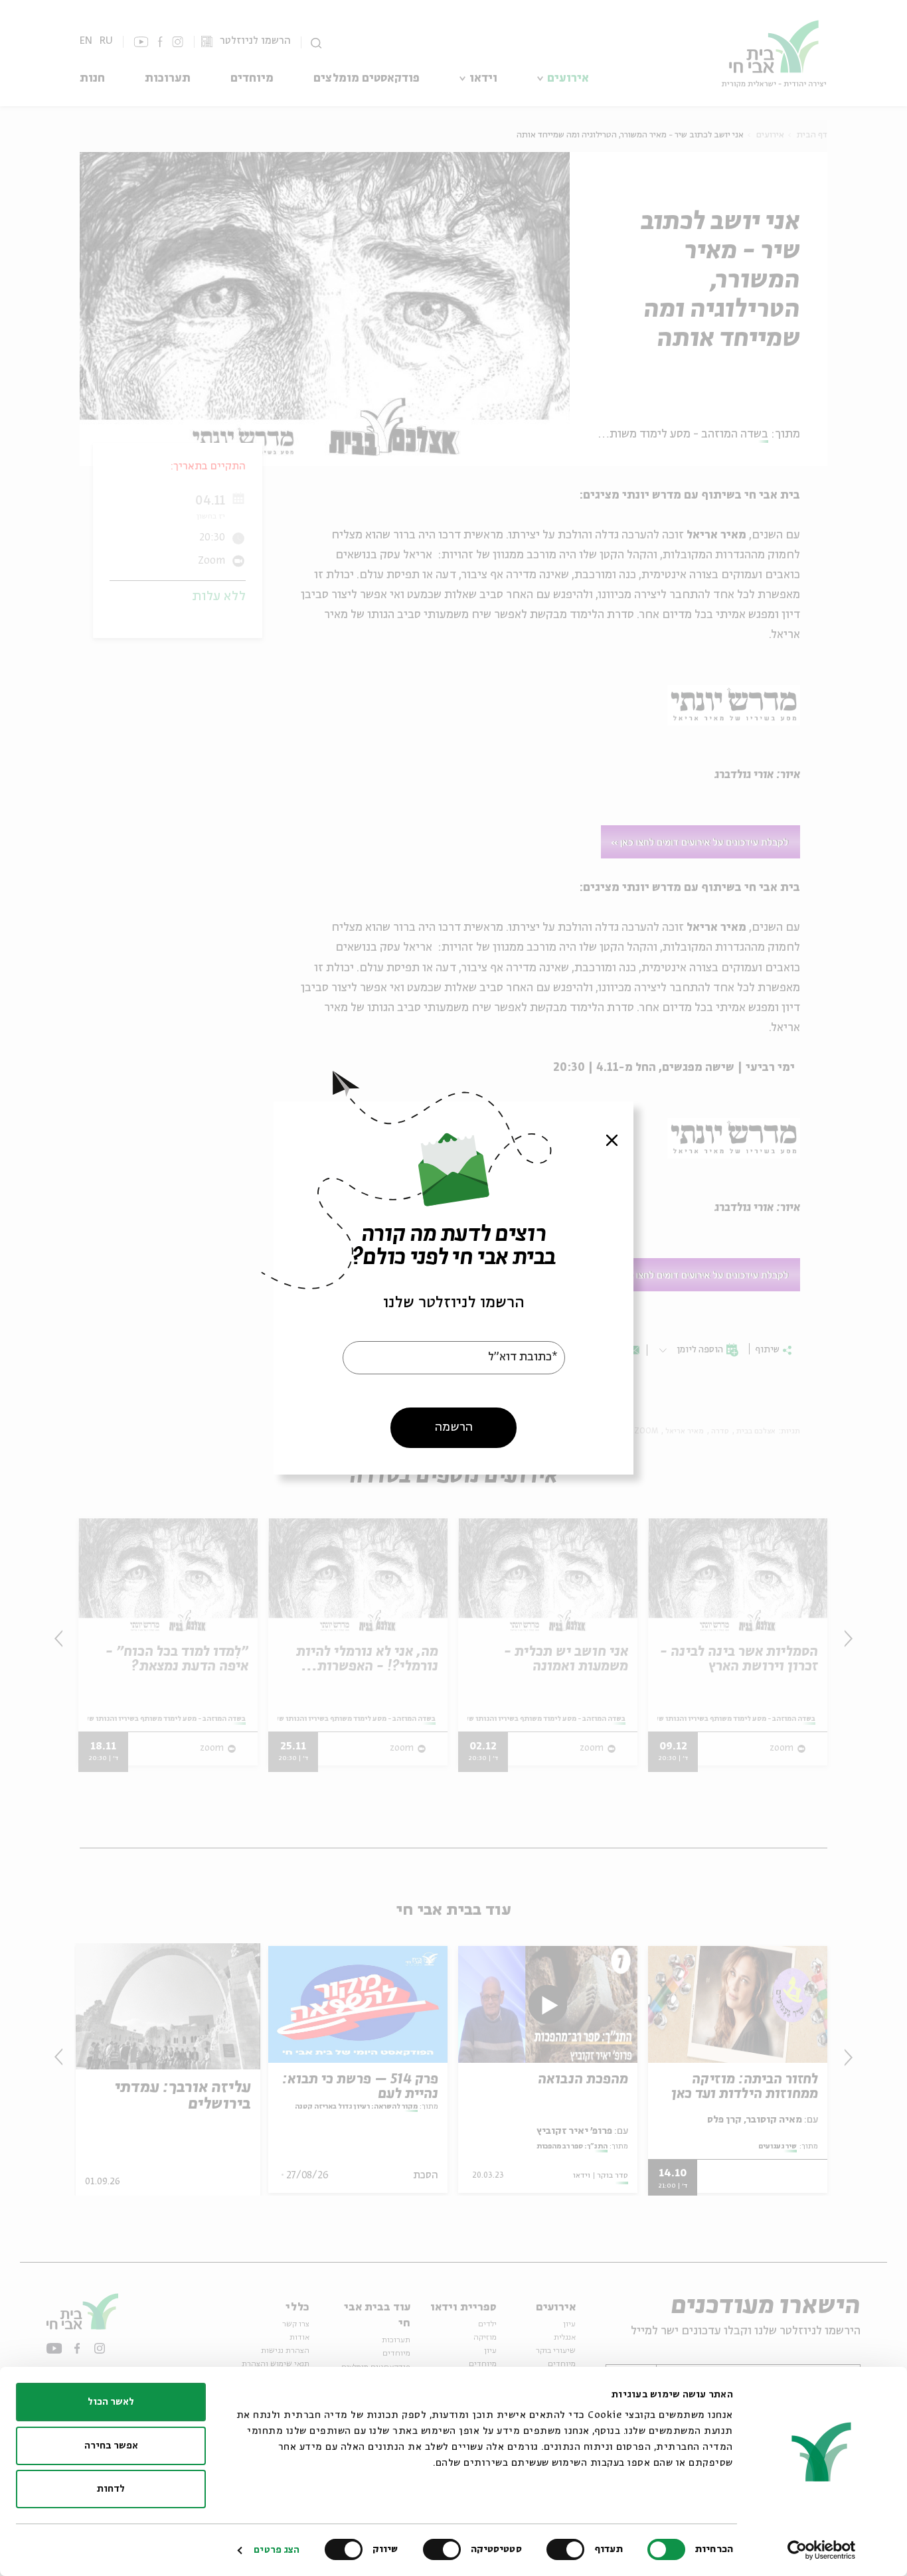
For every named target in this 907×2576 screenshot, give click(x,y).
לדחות (111, 2489)
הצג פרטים (277, 2550)
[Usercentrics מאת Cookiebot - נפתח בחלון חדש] (822, 2550)
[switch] (568, 2549)
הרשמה (454, 1427)
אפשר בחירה (111, 2446)
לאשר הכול (111, 2402)
